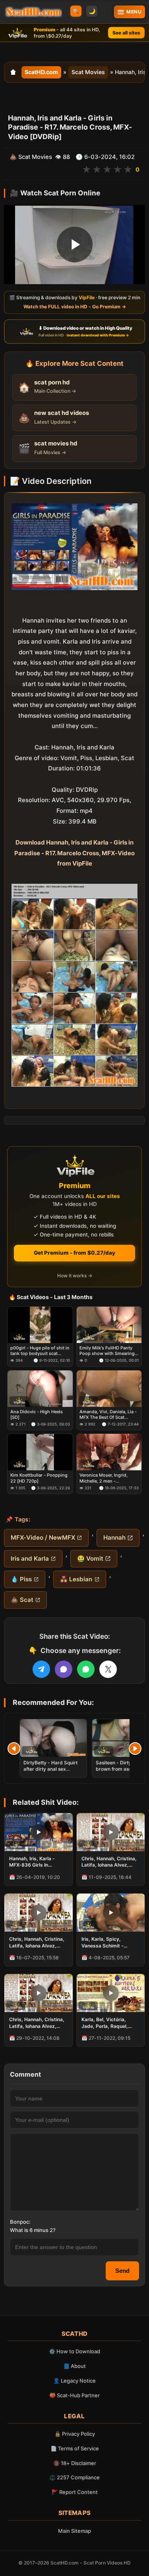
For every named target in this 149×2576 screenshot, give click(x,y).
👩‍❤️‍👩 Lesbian (76, 1579)
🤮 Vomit (90, 1558)
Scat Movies (88, 72)
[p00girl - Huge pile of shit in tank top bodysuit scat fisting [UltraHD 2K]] (40, 1325)
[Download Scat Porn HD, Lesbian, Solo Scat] (34, 12)
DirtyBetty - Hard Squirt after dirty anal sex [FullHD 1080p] (50, 1769)
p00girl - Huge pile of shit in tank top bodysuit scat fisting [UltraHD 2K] (40, 1351)
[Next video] (135, 1749)
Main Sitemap (74, 2531)
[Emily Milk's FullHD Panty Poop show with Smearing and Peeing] (109, 1325)
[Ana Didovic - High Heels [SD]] (40, 1389)
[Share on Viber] (64, 1669)
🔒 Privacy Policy (75, 2434)
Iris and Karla (30, 1558)
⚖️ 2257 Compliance (74, 2477)
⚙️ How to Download (74, 2351)
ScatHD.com (41, 72)
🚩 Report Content (75, 2492)
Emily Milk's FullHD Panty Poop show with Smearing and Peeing (107, 1351)
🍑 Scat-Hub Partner (74, 2395)
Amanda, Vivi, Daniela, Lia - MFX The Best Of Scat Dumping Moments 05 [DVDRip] (108, 1415)
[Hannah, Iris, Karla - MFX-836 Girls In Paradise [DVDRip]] (39, 1832)
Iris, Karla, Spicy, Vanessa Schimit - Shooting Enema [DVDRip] (103, 1942)
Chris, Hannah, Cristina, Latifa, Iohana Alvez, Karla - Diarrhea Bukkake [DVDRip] (38, 1942)
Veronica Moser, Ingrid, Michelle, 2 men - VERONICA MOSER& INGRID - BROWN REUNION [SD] (108, 1478)
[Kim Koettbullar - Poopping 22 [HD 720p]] (40, 1452)
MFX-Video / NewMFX (43, 1537)
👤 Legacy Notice (74, 2381)
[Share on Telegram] (41, 1669)
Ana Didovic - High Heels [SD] (37, 1414)
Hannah (114, 1537)
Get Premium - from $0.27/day (74, 1253)
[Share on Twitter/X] (108, 1669)
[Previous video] (14, 1749)
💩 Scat (22, 1600)
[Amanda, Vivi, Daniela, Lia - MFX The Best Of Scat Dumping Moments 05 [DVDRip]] (109, 1389)
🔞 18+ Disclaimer (75, 2463)
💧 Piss (21, 1579)
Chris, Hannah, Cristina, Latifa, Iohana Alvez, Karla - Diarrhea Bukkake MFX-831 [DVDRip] (38, 2023)
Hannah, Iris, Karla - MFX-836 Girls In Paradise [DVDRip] (32, 1862)
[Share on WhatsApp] (86, 1669)
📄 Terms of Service (75, 2448)
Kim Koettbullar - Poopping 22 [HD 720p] (39, 1478)
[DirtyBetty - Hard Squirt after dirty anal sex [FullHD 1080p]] (53, 1738)
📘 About (74, 2366)
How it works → (75, 1276)
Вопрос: (20, 2222)
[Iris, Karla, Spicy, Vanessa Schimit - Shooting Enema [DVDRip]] (111, 1913)
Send (122, 2271)
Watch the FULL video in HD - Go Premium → (75, 307)
